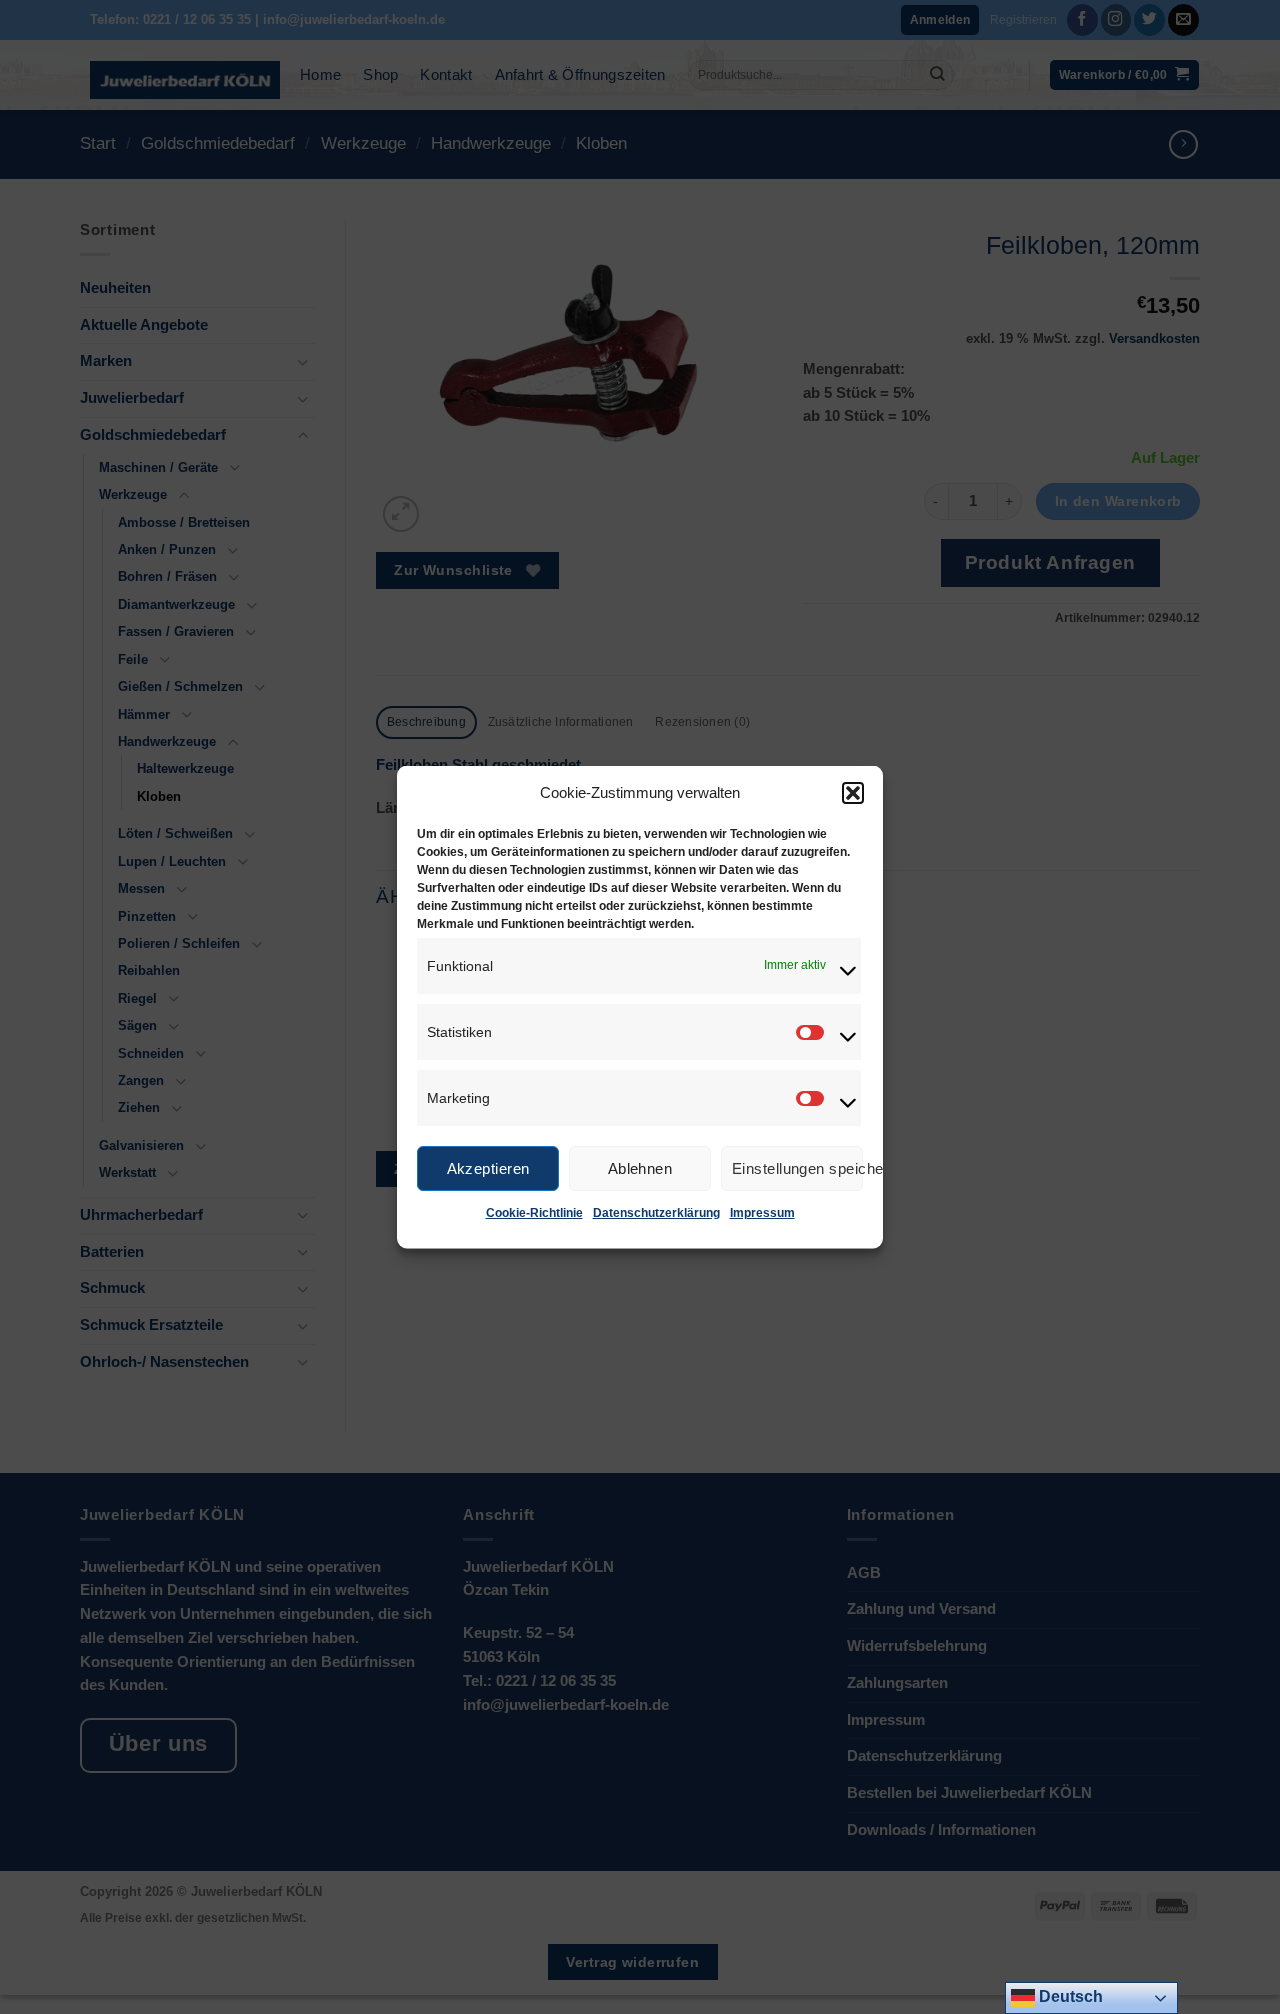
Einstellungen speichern (797, 1167)
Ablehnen (640, 1167)
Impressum (762, 1213)
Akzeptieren (488, 1167)
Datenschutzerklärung (656, 1213)
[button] (853, 793)
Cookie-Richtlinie (534, 1213)
